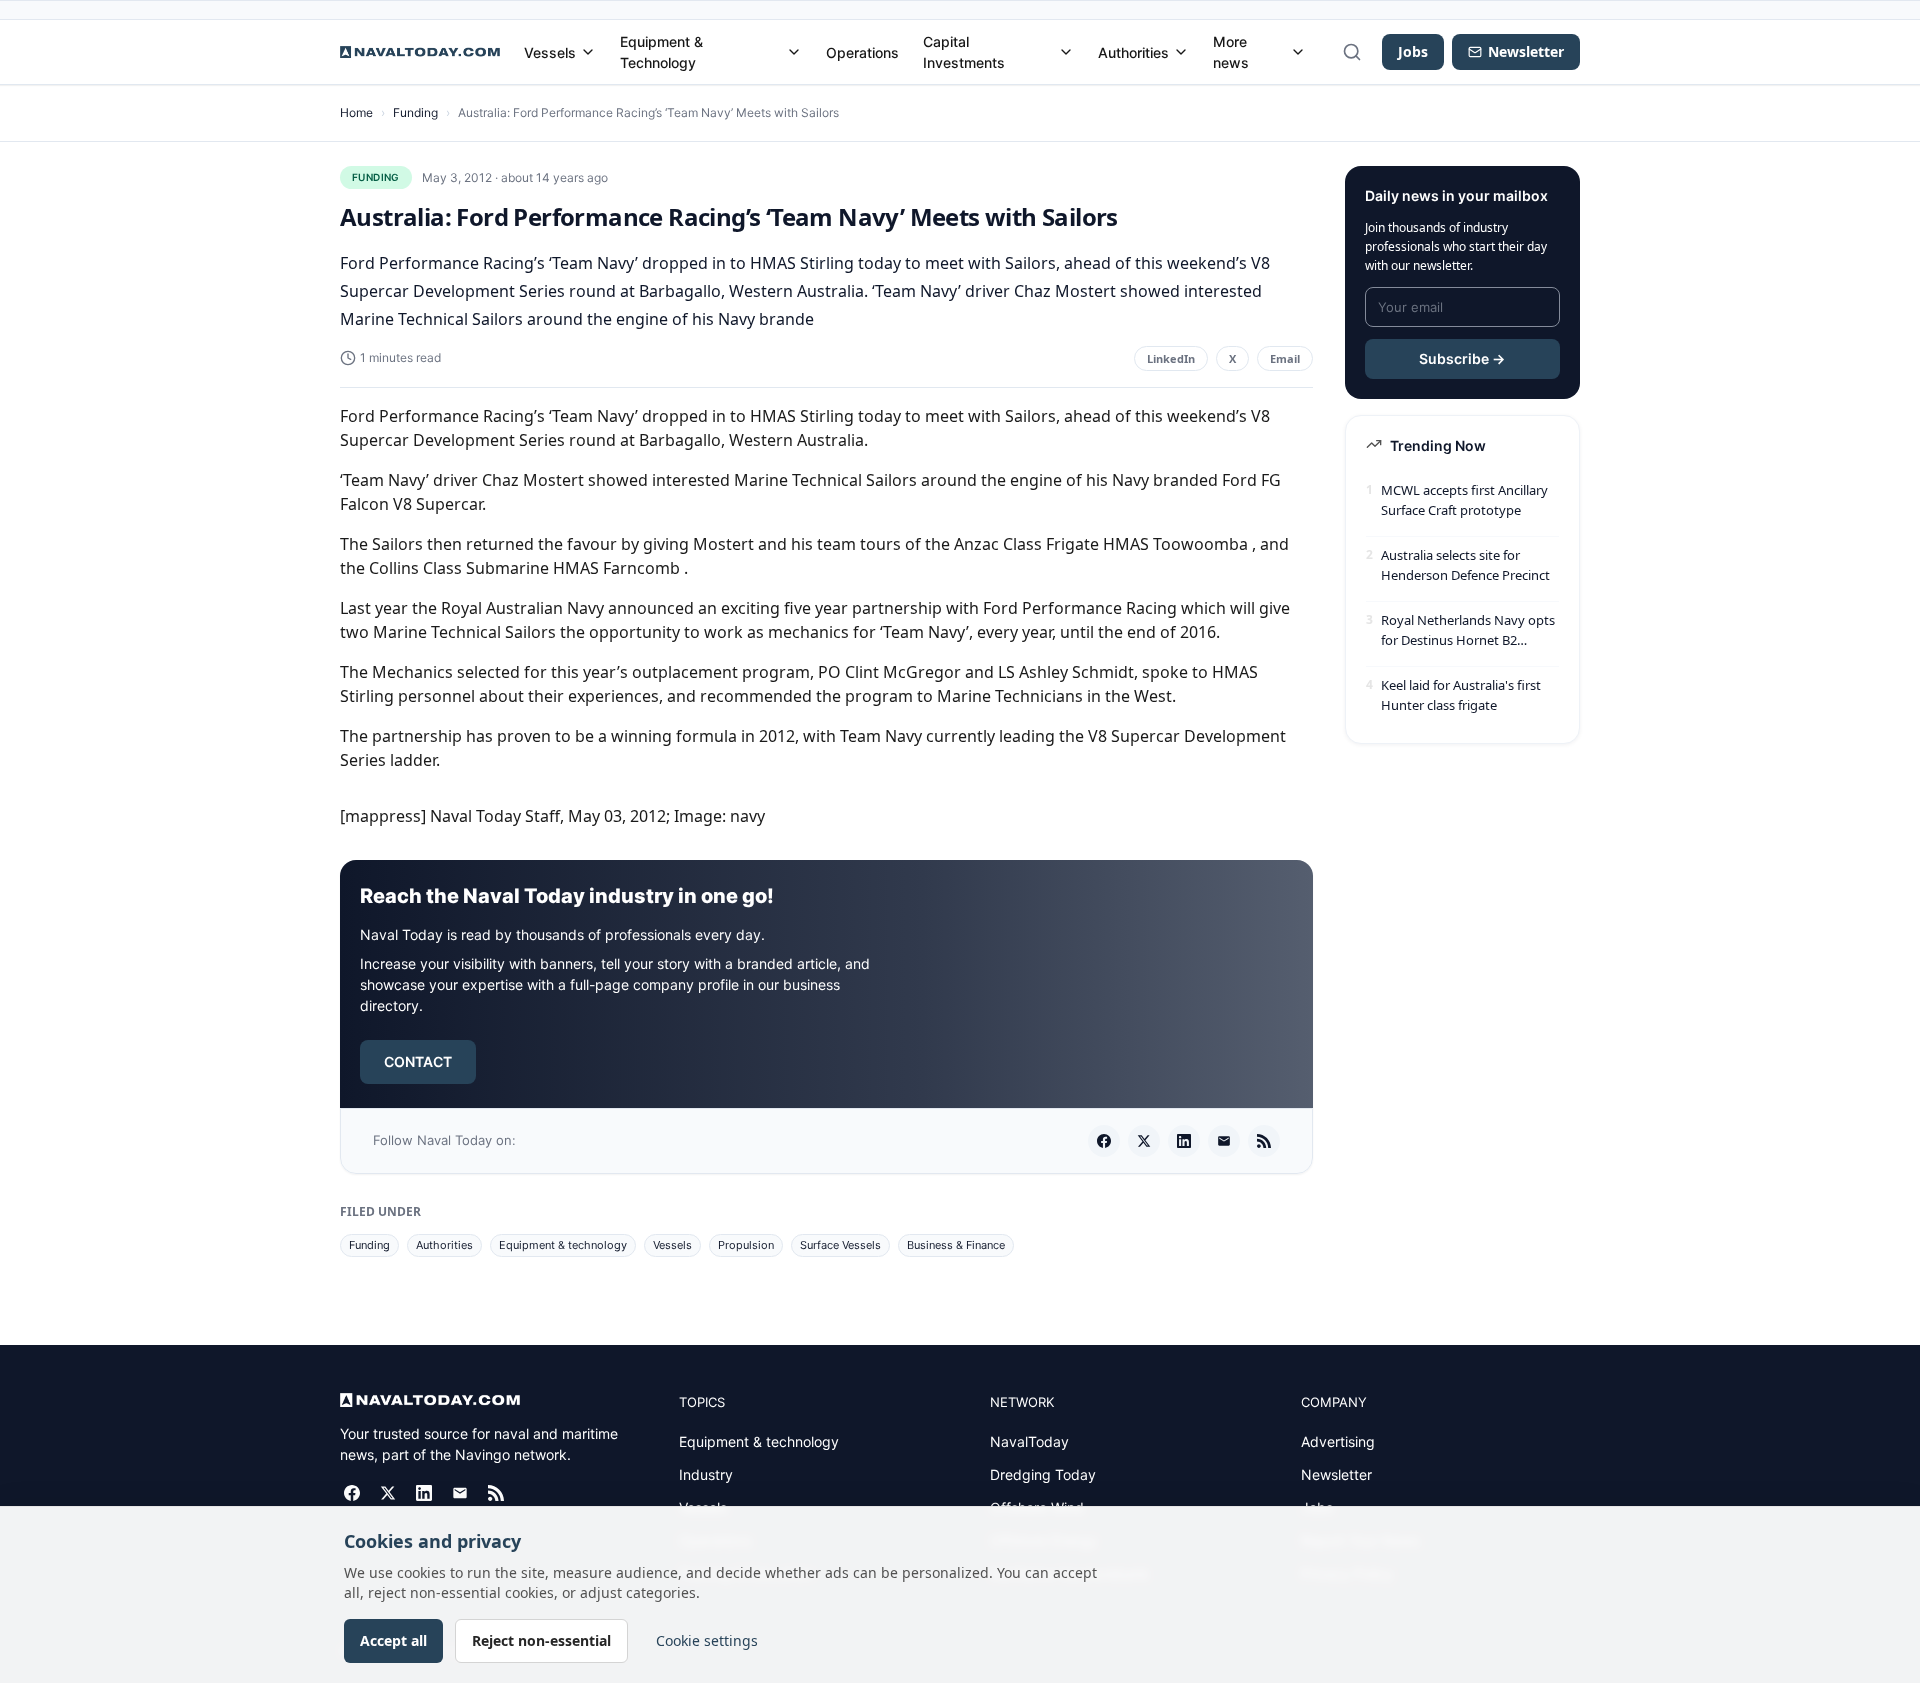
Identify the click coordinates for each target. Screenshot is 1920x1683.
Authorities (1133, 52)
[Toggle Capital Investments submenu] (1066, 52)
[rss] (1264, 1141)
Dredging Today (1043, 1474)
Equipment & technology (563, 1245)
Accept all (393, 1640)
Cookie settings (707, 1640)
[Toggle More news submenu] (1298, 52)
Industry (706, 1474)
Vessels (550, 52)
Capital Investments (964, 52)
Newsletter (1336, 1474)
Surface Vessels (840, 1245)
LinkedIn (1171, 358)
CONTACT (418, 1061)
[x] (1144, 1141)
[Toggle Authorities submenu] (1181, 52)
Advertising (1338, 1441)
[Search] (1352, 52)
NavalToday (1029, 1441)
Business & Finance (956, 1245)
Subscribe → (1462, 358)
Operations (862, 52)
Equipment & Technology (661, 52)
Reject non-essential (541, 1640)
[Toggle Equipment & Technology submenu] (794, 52)
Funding (415, 112)
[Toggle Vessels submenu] (588, 52)
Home (356, 112)
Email (1285, 358)
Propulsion (746, 1245)
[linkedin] (1184, 1141)
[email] (1224, 1141)
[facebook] (1104, 1141)
